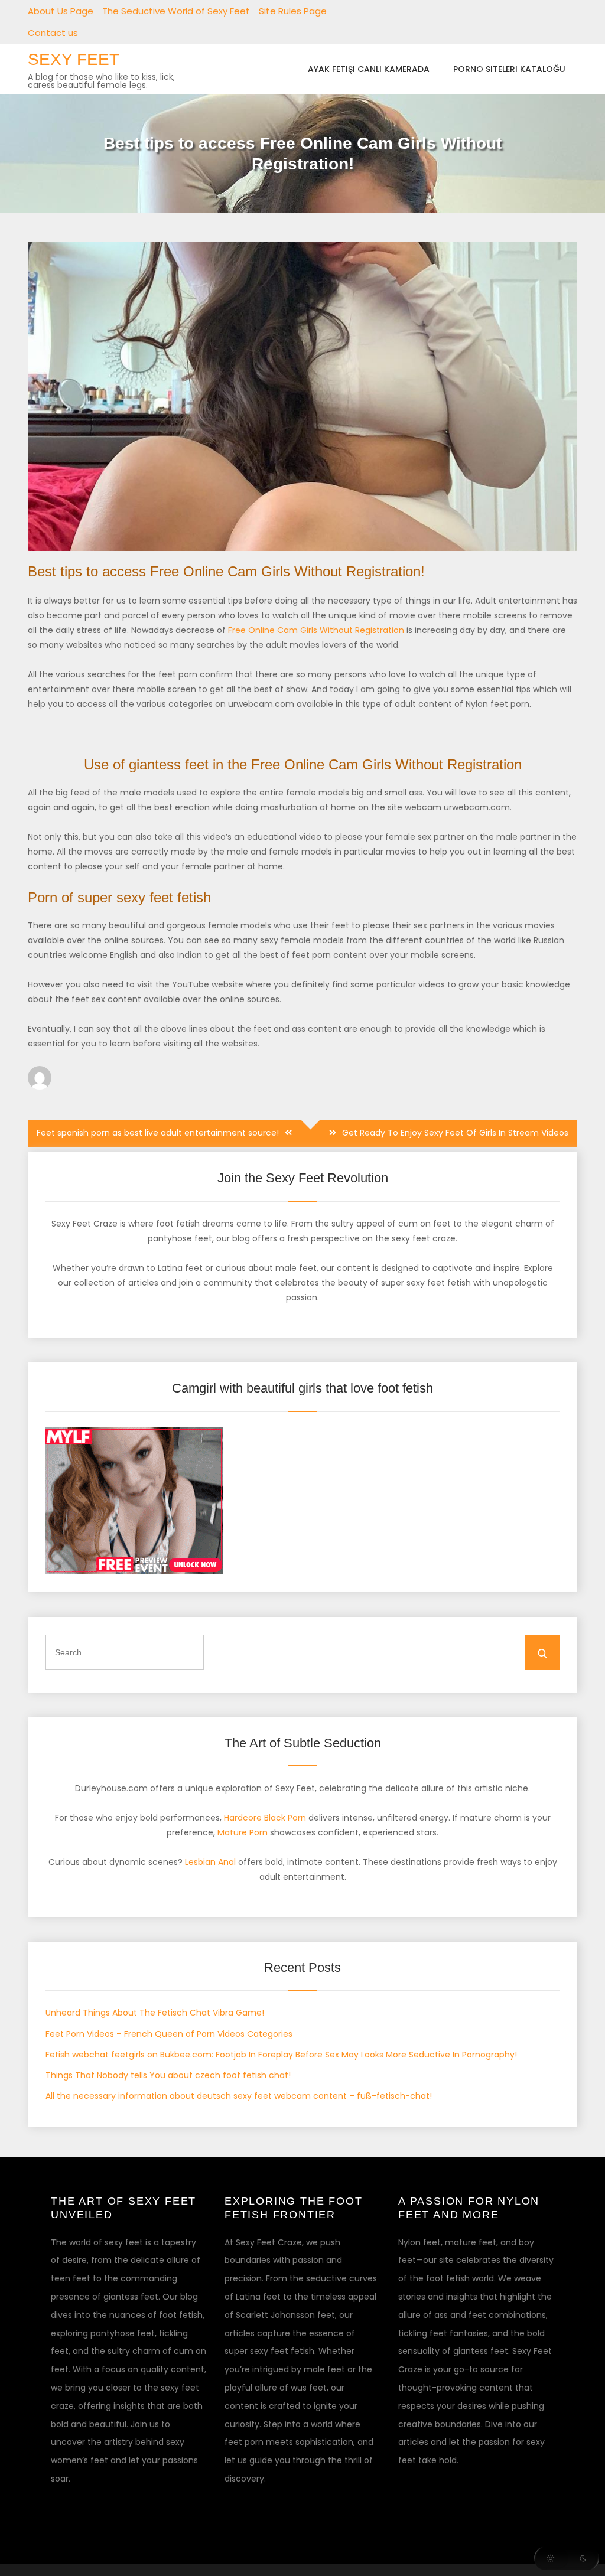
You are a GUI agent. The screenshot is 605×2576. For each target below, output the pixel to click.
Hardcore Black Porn (265, 1818)
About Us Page (61, 11)
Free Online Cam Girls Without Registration (316, 630)
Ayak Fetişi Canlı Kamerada (369, 69)
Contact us (53, 33)
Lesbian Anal (210, 1862)
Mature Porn (243, 1832)
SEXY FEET (74, 59)
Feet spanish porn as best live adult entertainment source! (158, 1133)
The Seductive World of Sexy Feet (176, 11)
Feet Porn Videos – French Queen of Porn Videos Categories (169, 2034)
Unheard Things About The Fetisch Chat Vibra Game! (155, 2013)
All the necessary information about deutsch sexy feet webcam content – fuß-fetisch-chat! (239, 2096)
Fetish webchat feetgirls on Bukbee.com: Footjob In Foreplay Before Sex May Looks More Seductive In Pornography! (281, 2055)
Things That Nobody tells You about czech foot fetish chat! (168, 2075)
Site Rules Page (293, 11)
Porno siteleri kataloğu (509, 69)
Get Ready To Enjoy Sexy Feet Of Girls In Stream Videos (455, 1133)
